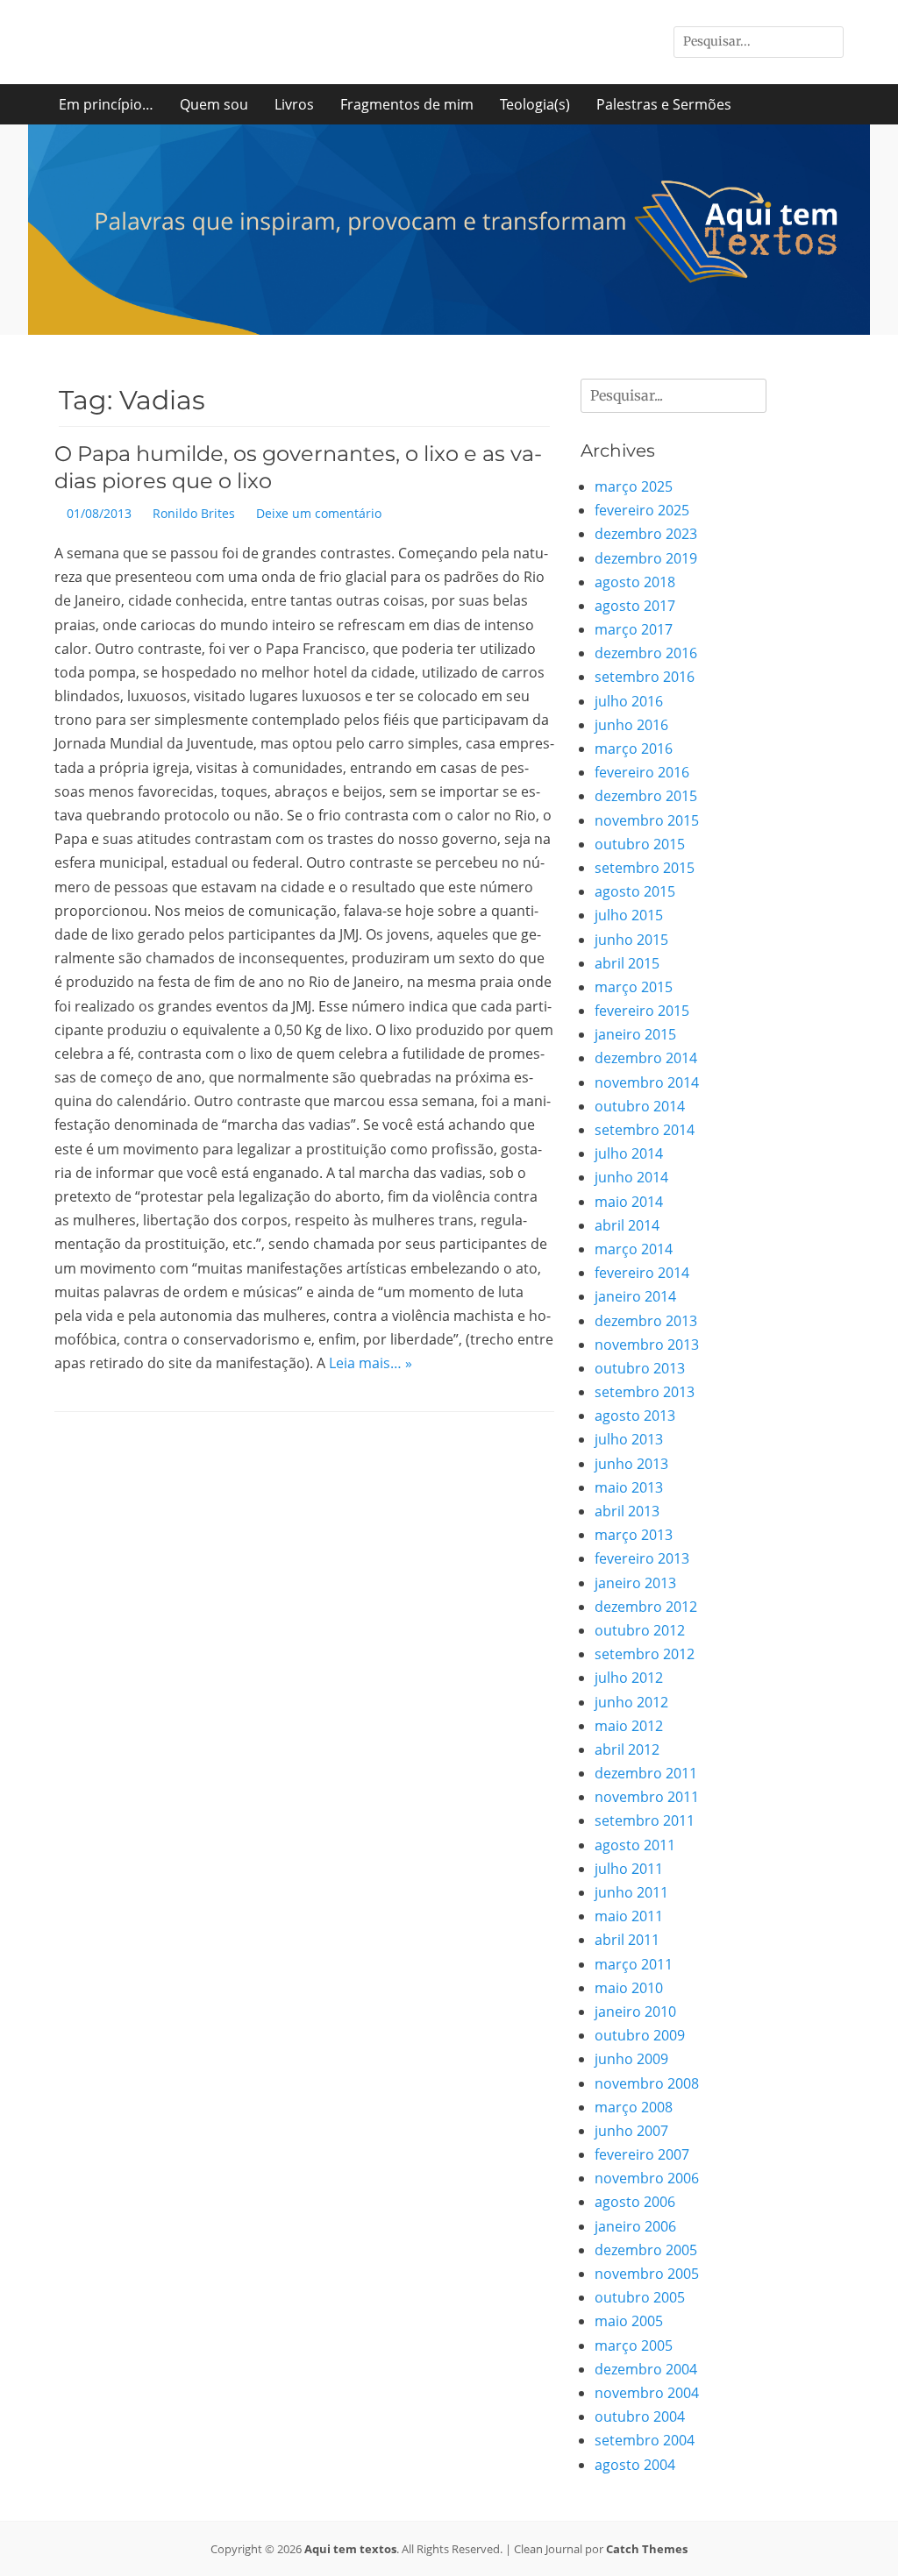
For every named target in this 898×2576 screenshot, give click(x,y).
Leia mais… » (371, 1363)
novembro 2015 (647, 820)
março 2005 (634, 2345)
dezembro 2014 (646, 1058)
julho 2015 (629, 915)
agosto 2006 (635, 2202)
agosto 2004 (635, 2465)
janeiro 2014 (635, 1296)
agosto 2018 (635, 582)
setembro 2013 (645, 1392)
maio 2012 (629, 1726)
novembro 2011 (647, 1797)
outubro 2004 (640, 2416)
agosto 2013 (635, 1416)
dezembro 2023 (646, 534)
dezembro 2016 (646, 653)
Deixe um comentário (319, 513)
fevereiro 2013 (642, 1558)
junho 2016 (631, 725)
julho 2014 (629, 1153)
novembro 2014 (647, 1082)
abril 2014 (627, 1225)
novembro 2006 (647, 2178)
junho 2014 (631, 1177)
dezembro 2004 (646, 2369)
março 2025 (634, 486)
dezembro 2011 (646, 1773)
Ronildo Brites (194, 513)
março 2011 (634, 1964)
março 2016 (634, 749)
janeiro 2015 (635, 1034)
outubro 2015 (640, 844)
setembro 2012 (645, 1654)
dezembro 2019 (646, 558)
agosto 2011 (635, 1845)
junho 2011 (631, 1892)
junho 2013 (631, 1464)
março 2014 (634, 1249)
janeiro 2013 (635, 1583)
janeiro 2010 (635, 2012)
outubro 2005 (640, 2297)
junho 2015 (631, 940)
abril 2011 (627, 1940)
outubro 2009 (640, 2035)
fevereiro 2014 (642, 1273)
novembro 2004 (647, 2393)
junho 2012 (631, 1702)
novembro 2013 (647, 1345)
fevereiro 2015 (642, 1011)
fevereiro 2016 (642, 772)
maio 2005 (629, 2321)
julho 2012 (629, 1678)
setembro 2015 (645, 868)
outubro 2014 (640, 1106)
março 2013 (634, 1535)
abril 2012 (627, 1749)
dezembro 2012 (646, 1607)
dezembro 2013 (646, 1321)
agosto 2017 (635, 606)
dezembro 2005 (646, 2250)
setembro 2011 (645, 1820)
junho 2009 (631, 2059)
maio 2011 (629, 1916)
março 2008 (634, 2107)
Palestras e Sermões (664, 104)
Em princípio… (106, 104)
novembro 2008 (647, 2083)
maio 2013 (629, 1487)
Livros (294, 104)
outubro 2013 (640, 1368)
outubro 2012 (640, 1630)
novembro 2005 (647, 2274)
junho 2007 (631, 2131)
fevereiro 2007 (642, 2154)
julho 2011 (629, 1869)
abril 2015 (627, 963)
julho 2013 (629, 1439)
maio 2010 (629, 1988)
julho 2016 (629, 701)
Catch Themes (647, 2549)
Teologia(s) (535, 104)
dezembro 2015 (646, 796)
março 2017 (634, 629)
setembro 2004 (645, 2440)
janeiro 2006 (635, 2226)
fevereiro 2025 (642, 510)
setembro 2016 (645, 677)
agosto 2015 (635, 891)
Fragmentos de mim (407, 104)
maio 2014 (629, 1202)
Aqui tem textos (350, 2549)
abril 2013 (627, 1511)
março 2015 (634, 987)
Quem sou (214, 104)
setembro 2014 (645, 1130)
